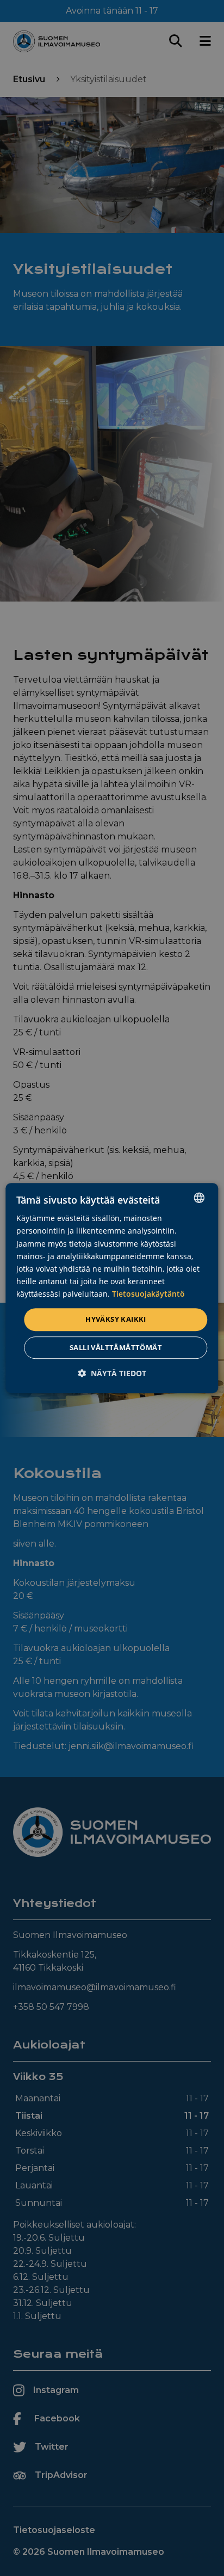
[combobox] (200, 1198)
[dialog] (112, 1288)
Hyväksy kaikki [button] (116, 1319)
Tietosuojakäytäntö (148, 1294)
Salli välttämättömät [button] (116, 1347)
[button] (112, 1373)
